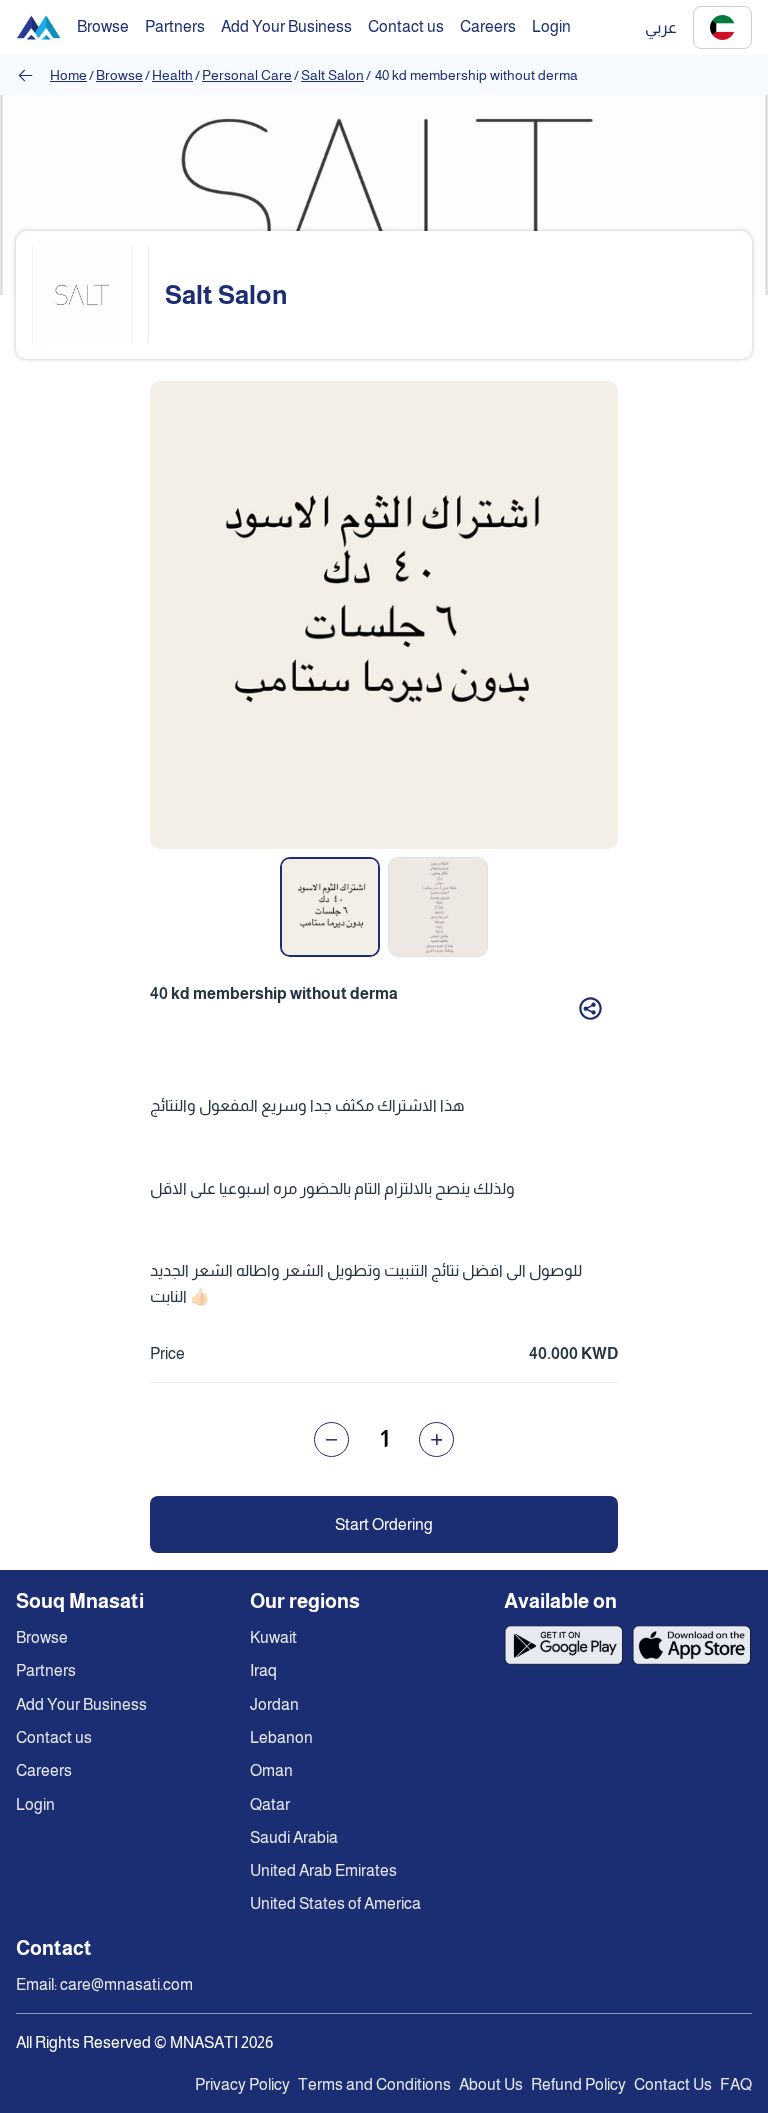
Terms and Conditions (374, 2084)
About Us (491, 2084)
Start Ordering (384, 1524)
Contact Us (673, 2084)
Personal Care (247, 75)
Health (172, 75)
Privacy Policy (242, 2084)
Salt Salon (332, 75)
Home (68, 75)
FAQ (736, 2084)
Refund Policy (578, 2084)
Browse (119, 75)
